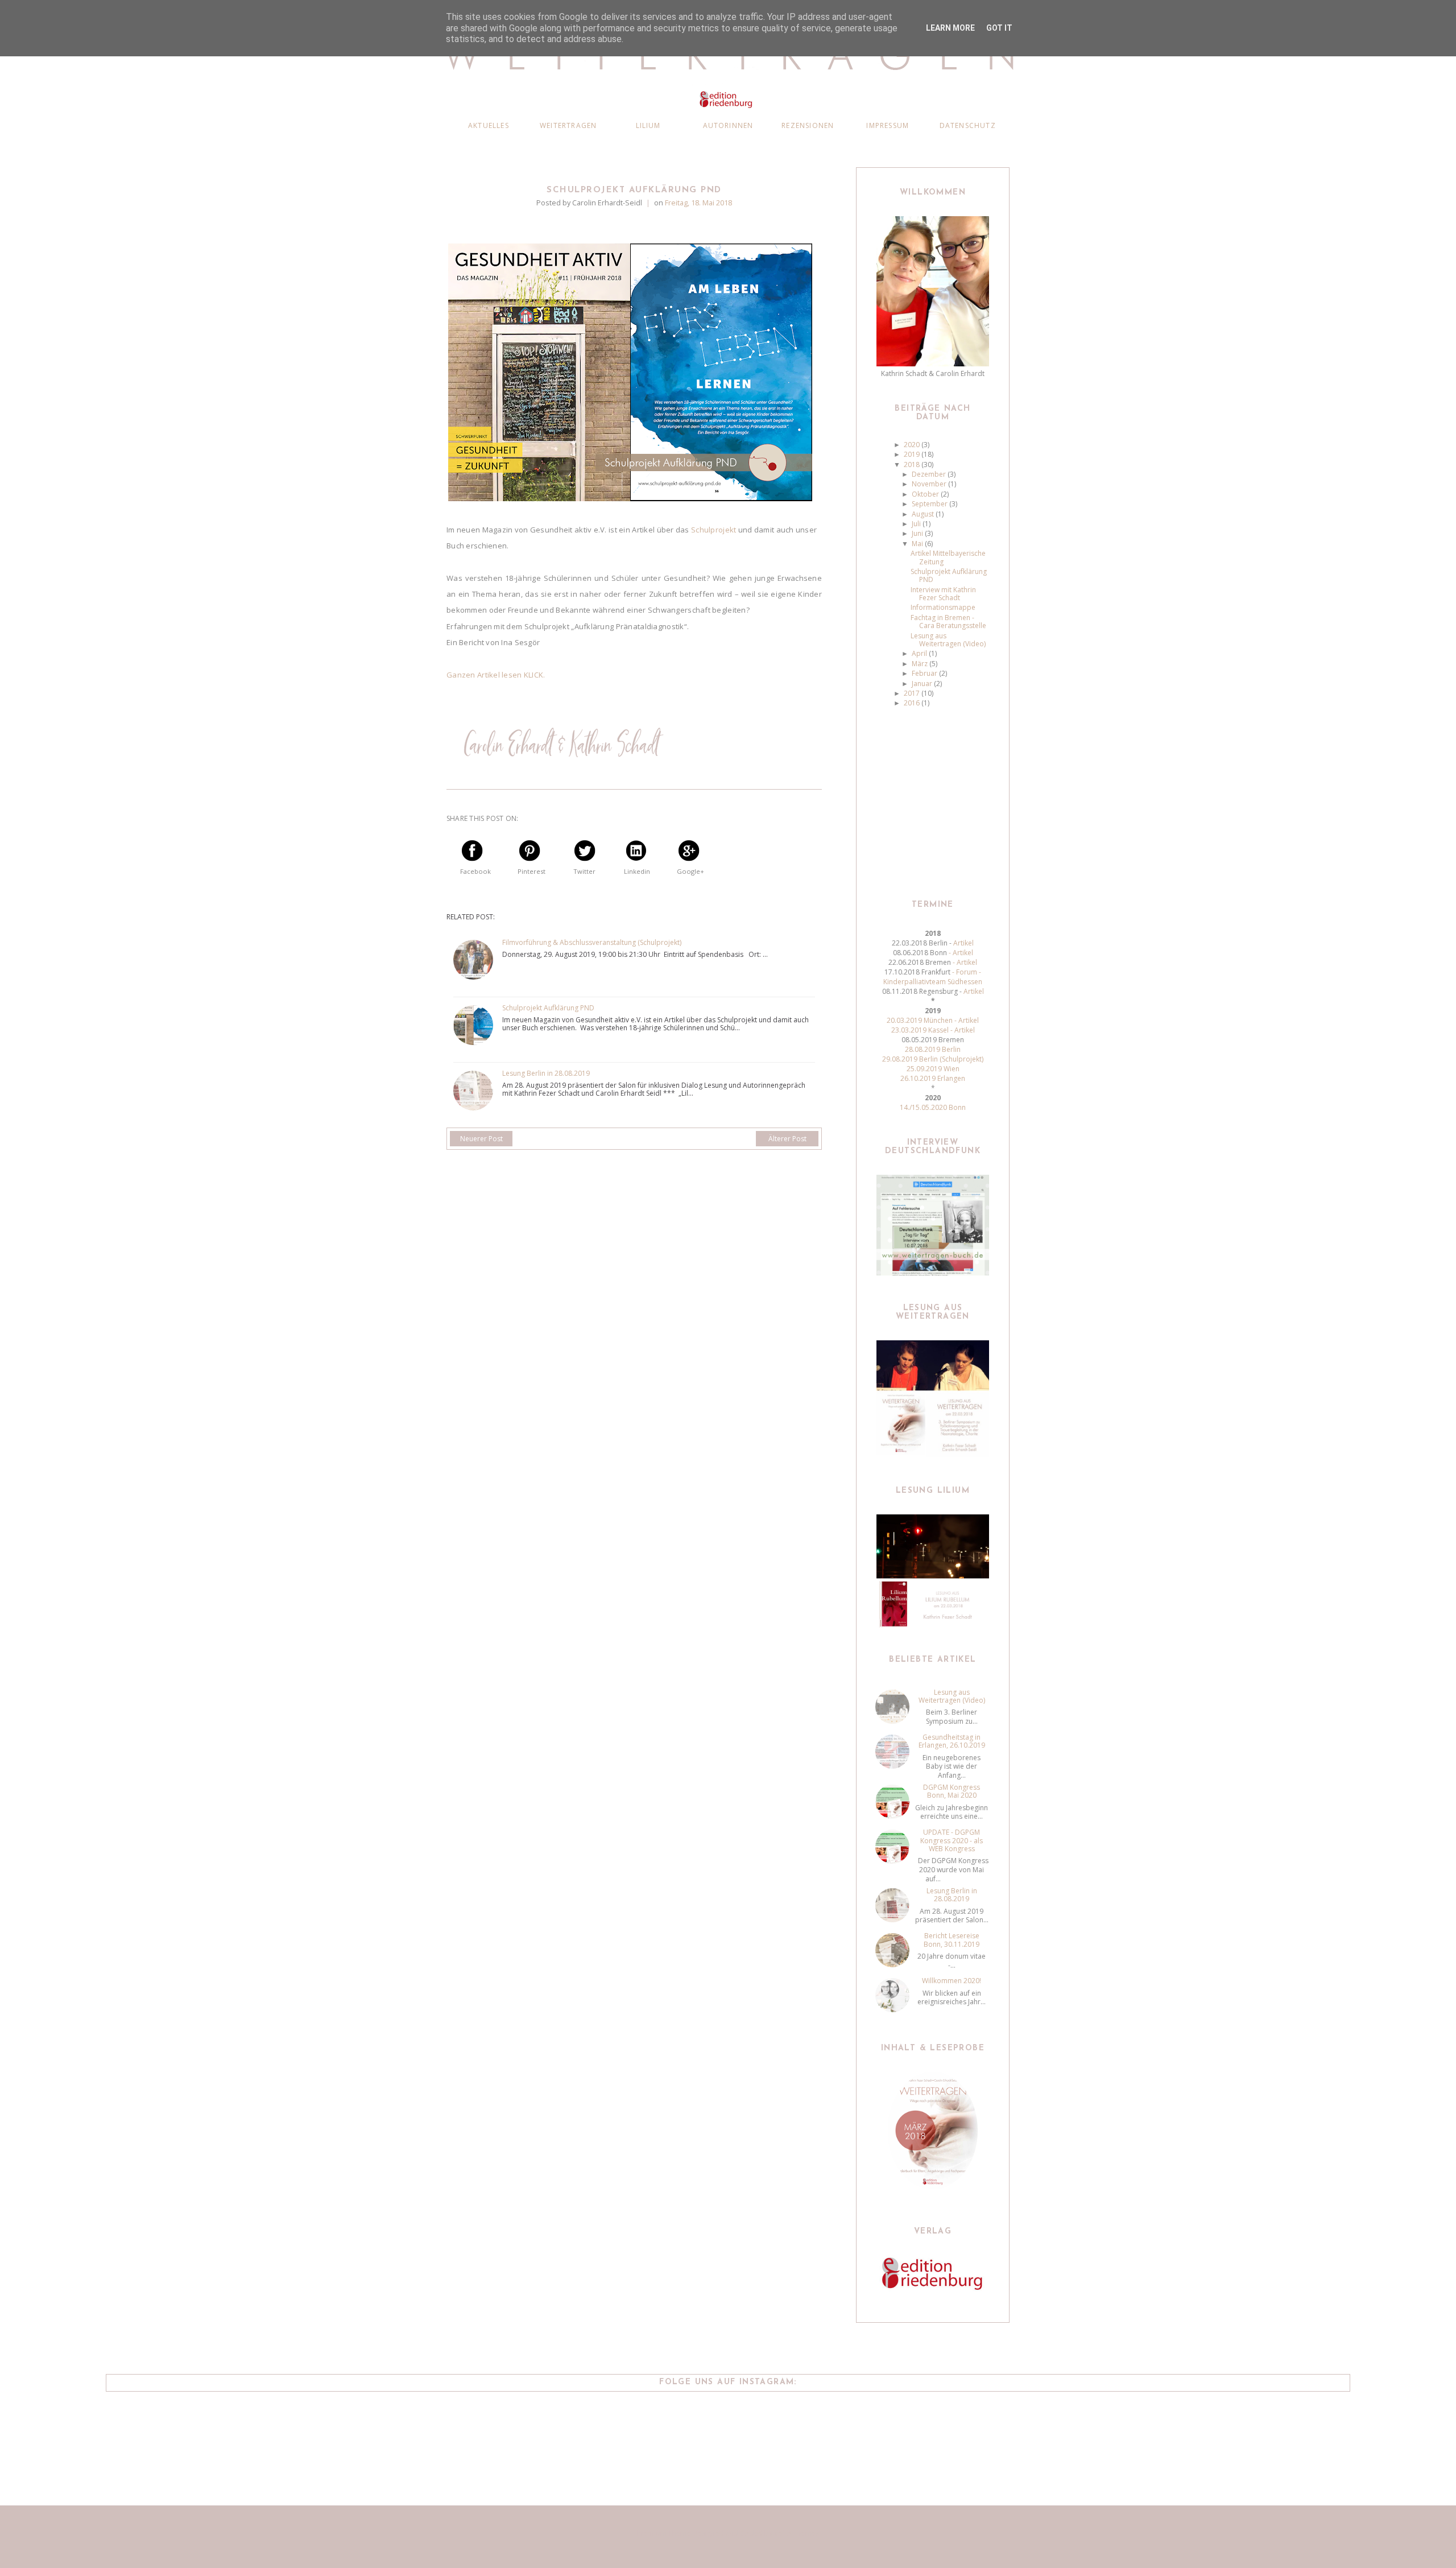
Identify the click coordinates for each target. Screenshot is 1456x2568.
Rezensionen (808, 125)
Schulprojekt (713, 530)
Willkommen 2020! (952, 1981)
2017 (913, 693)
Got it (999, 28)
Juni (918, 533)
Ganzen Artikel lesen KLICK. (496, 675)
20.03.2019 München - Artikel (933, 1020)
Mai (918, 544)
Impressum (888, 125)
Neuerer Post (481, 1139)
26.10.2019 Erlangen (933, 1078)
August (924, 514)
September (930, 504)
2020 (913, 445)
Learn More (950, 28)
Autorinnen (728, 125)
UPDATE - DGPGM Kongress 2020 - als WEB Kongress (952, 1840)
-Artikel (964, 962)
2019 (913, 454)
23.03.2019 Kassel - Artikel (933, 1030)
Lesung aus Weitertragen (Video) (948, 640)
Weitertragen (568, 125)
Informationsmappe (943, 607)
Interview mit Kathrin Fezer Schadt (943, 594)
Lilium (648, 125)
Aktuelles (489, 125)
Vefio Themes (796, 2533)
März (921, 664)
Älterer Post (787, 1139)
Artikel (963, 943)
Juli (917, 524)
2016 (913, 703)
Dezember (930, 474)
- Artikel (960, 953)
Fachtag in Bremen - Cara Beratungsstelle (948, 622)
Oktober (926, 494)
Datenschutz (968, 125)
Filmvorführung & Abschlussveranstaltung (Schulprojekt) (592, 943)
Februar (925, 673)
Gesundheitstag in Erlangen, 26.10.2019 (952, 1741)
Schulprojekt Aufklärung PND (548, 1008)
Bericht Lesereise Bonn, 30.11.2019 (952, 1940)
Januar (923, 684)
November (930, 484)
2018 (913, 465)
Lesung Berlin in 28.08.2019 (546, 1074)
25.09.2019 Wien (933, 1069)
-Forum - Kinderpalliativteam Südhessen (933, 977)
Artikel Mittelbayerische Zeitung (948, 557)
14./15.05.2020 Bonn (933, 1107)
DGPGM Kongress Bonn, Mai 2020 (952, 1791)
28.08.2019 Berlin (933, 1049)
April (920, 653)
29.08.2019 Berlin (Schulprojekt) (933, 1059)
